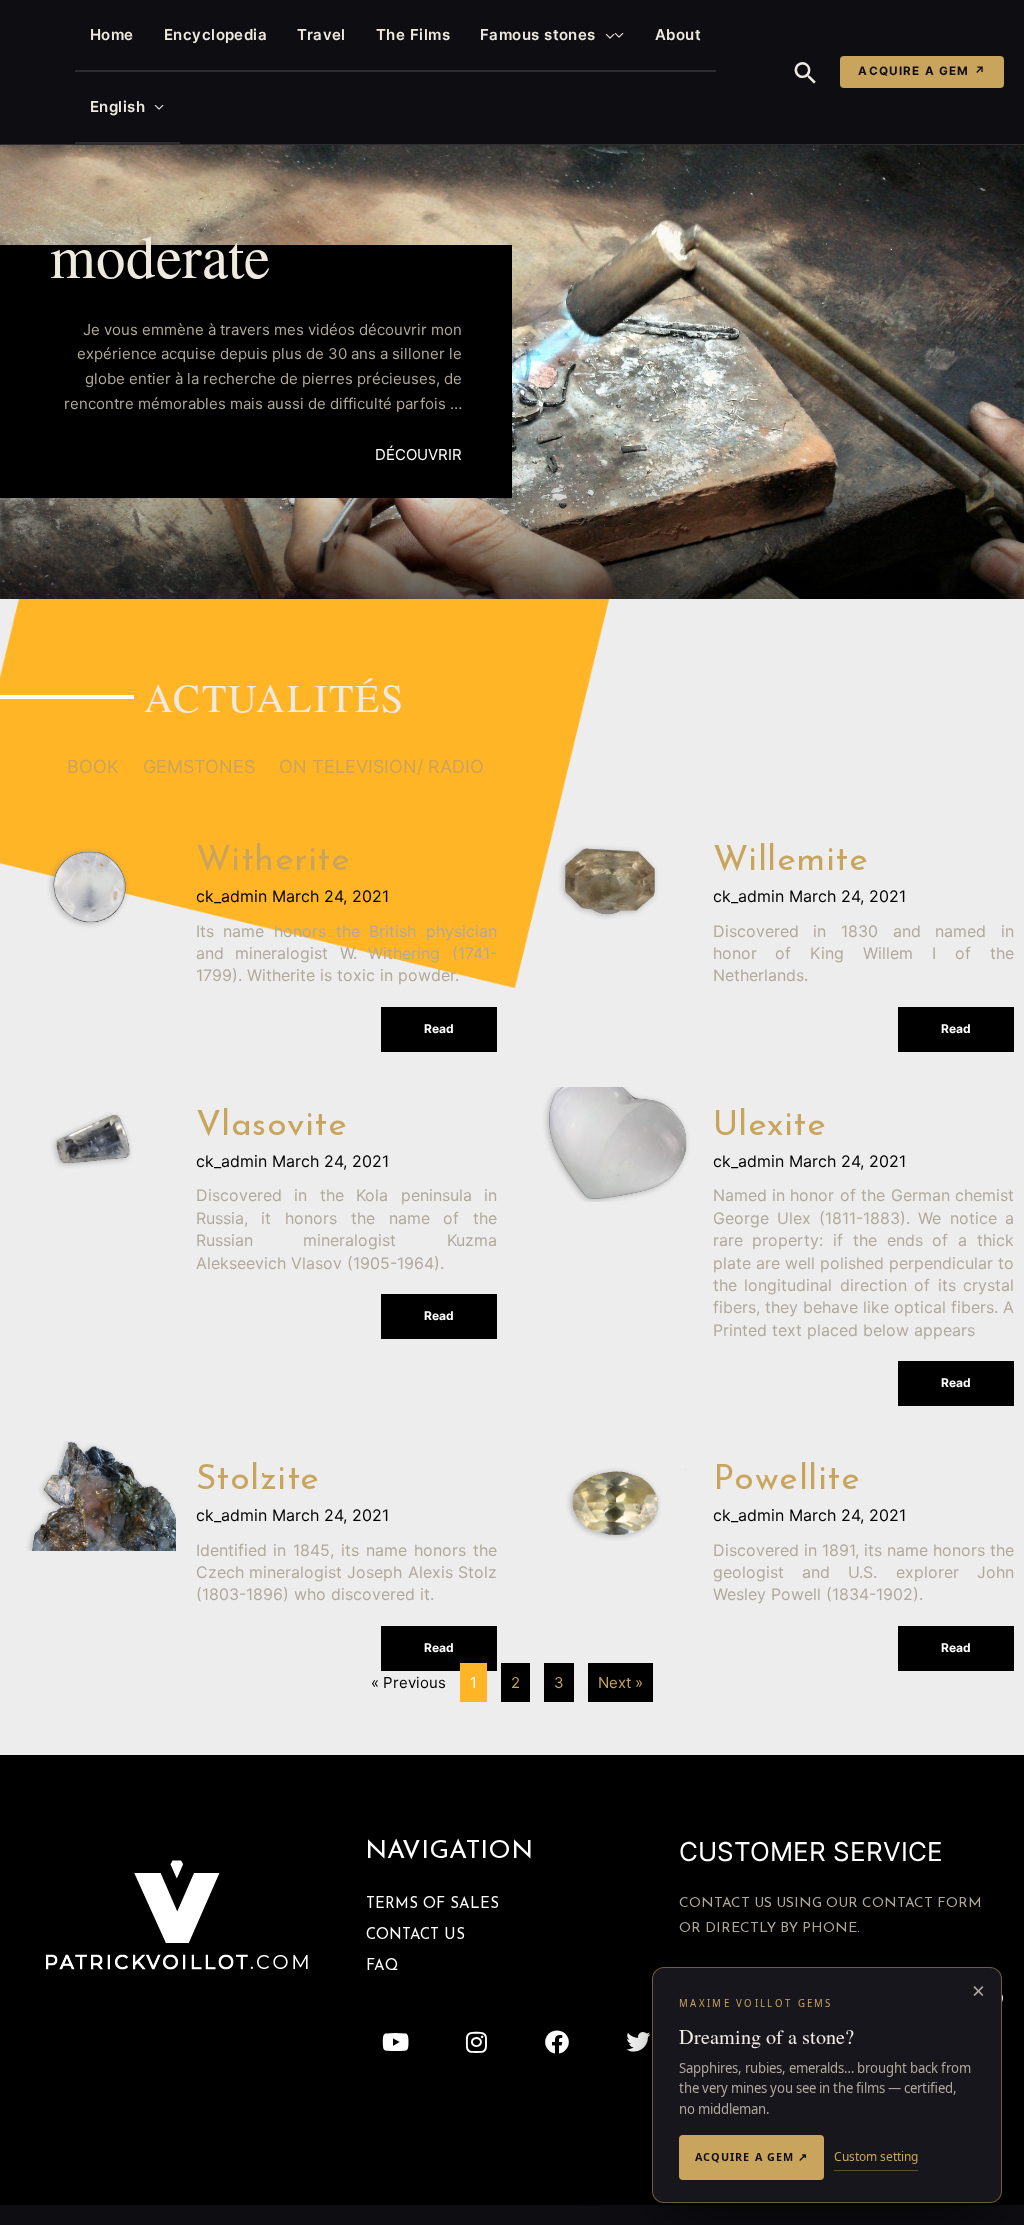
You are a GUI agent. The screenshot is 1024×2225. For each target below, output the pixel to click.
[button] (605, 35)
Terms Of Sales (432, 1904)
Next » (620, 1682)
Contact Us (415, 1935)
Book (93, 766)
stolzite (258, 1480)
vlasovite (272, 1126)
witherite (273, 861)
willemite (791, 861)
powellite (787, 1480)
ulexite (770, 1126)
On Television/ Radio (381, 766)
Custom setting (876, 2156)
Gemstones (199, 766)
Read (439, 1028)
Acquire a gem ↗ (922, 71)
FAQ (382, 1966)
